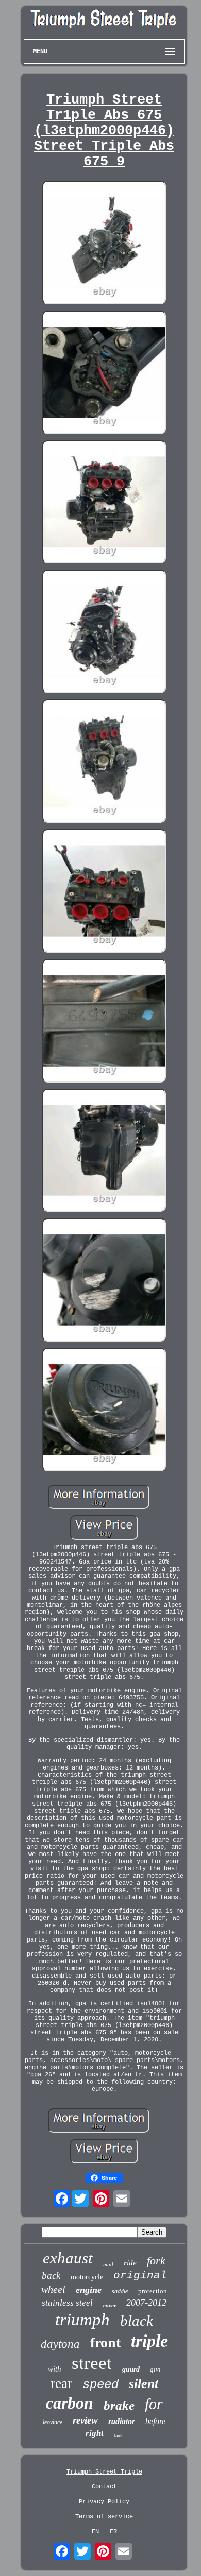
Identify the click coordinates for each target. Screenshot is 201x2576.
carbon (70, 2403)
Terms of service (104, 2517)
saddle (120, 2291)
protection (153, 2291)
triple (149, 2341)
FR (113, 2532)
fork (156, 2261)
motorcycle (87, 2277)
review (85, 2420)
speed (100, 2385)
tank (118, 2436)
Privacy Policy (104, 2502)
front (105, 2342)
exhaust (68, 2258)
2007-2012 (146, 2303)
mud (108, 2264)
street (92, 2363)
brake (119, 2405)
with (55, 2369)
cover (110, 2305)
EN (95, 2532)
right (95, 2433)
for (154, 2404)
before (155, 2421)
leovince (53, 2422)
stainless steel (67, 2303)
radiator (122, 2421)
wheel (53, 2289)
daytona (60, 2344)
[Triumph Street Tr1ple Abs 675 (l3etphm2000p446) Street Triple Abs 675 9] (104, 244)
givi (155, 2369)
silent (144, 2384)
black (137, 2321)
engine (89, 2290)
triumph (82, 2320)
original (140, 2276)
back (51, 2276)
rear (61, 2383)
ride (130, 2263)
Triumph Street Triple (104, 2472)
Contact (104, 2487)
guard (131, 2369)
